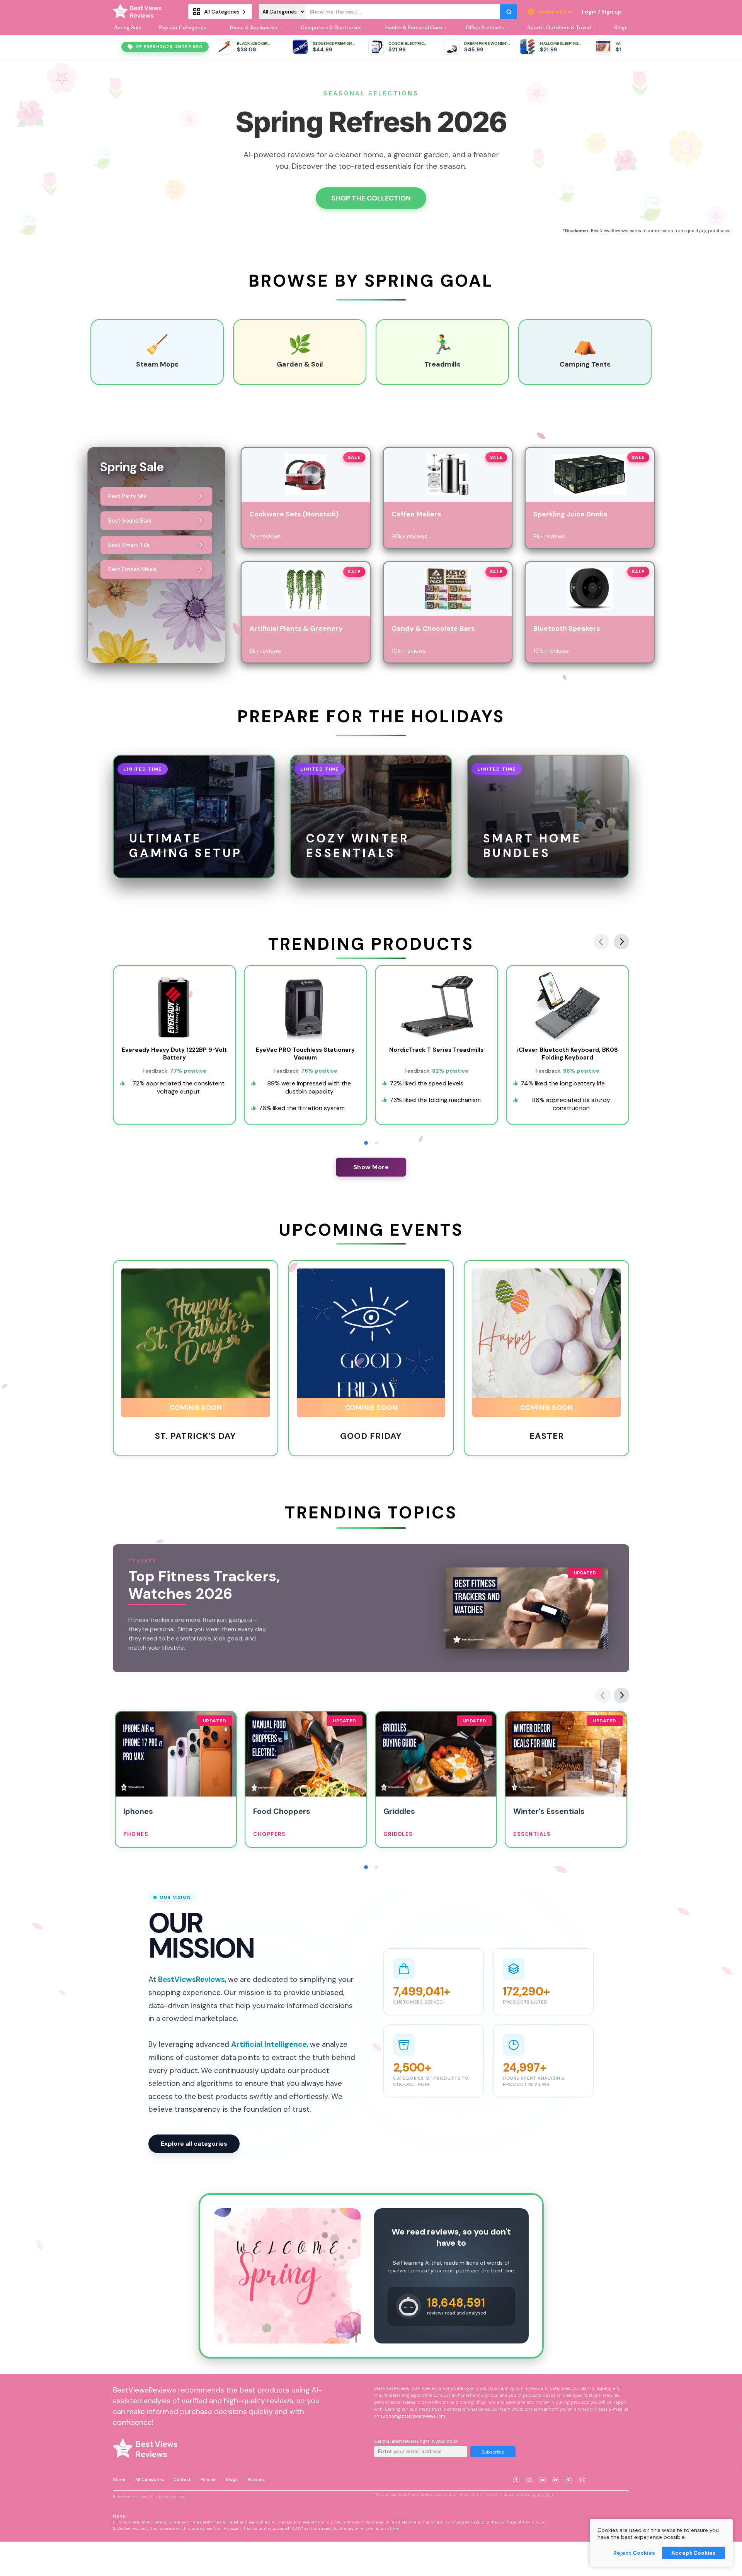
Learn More (543, 2494)
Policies (208, 2479)
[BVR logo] (140, 12)
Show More (371, 1167)
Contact (182, 2479)
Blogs (232, 2479)
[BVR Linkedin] (582, 2471)
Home (119, 2479)
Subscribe (493, 2452)
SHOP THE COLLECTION (371, 198)
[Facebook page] (516, 2471)
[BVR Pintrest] (569, 2471)
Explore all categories (194, 2144)
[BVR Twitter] (543, 2471)
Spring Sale (128, 28)
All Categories (150, 2479)
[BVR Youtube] (556, 2471)
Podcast (256, 2479)
